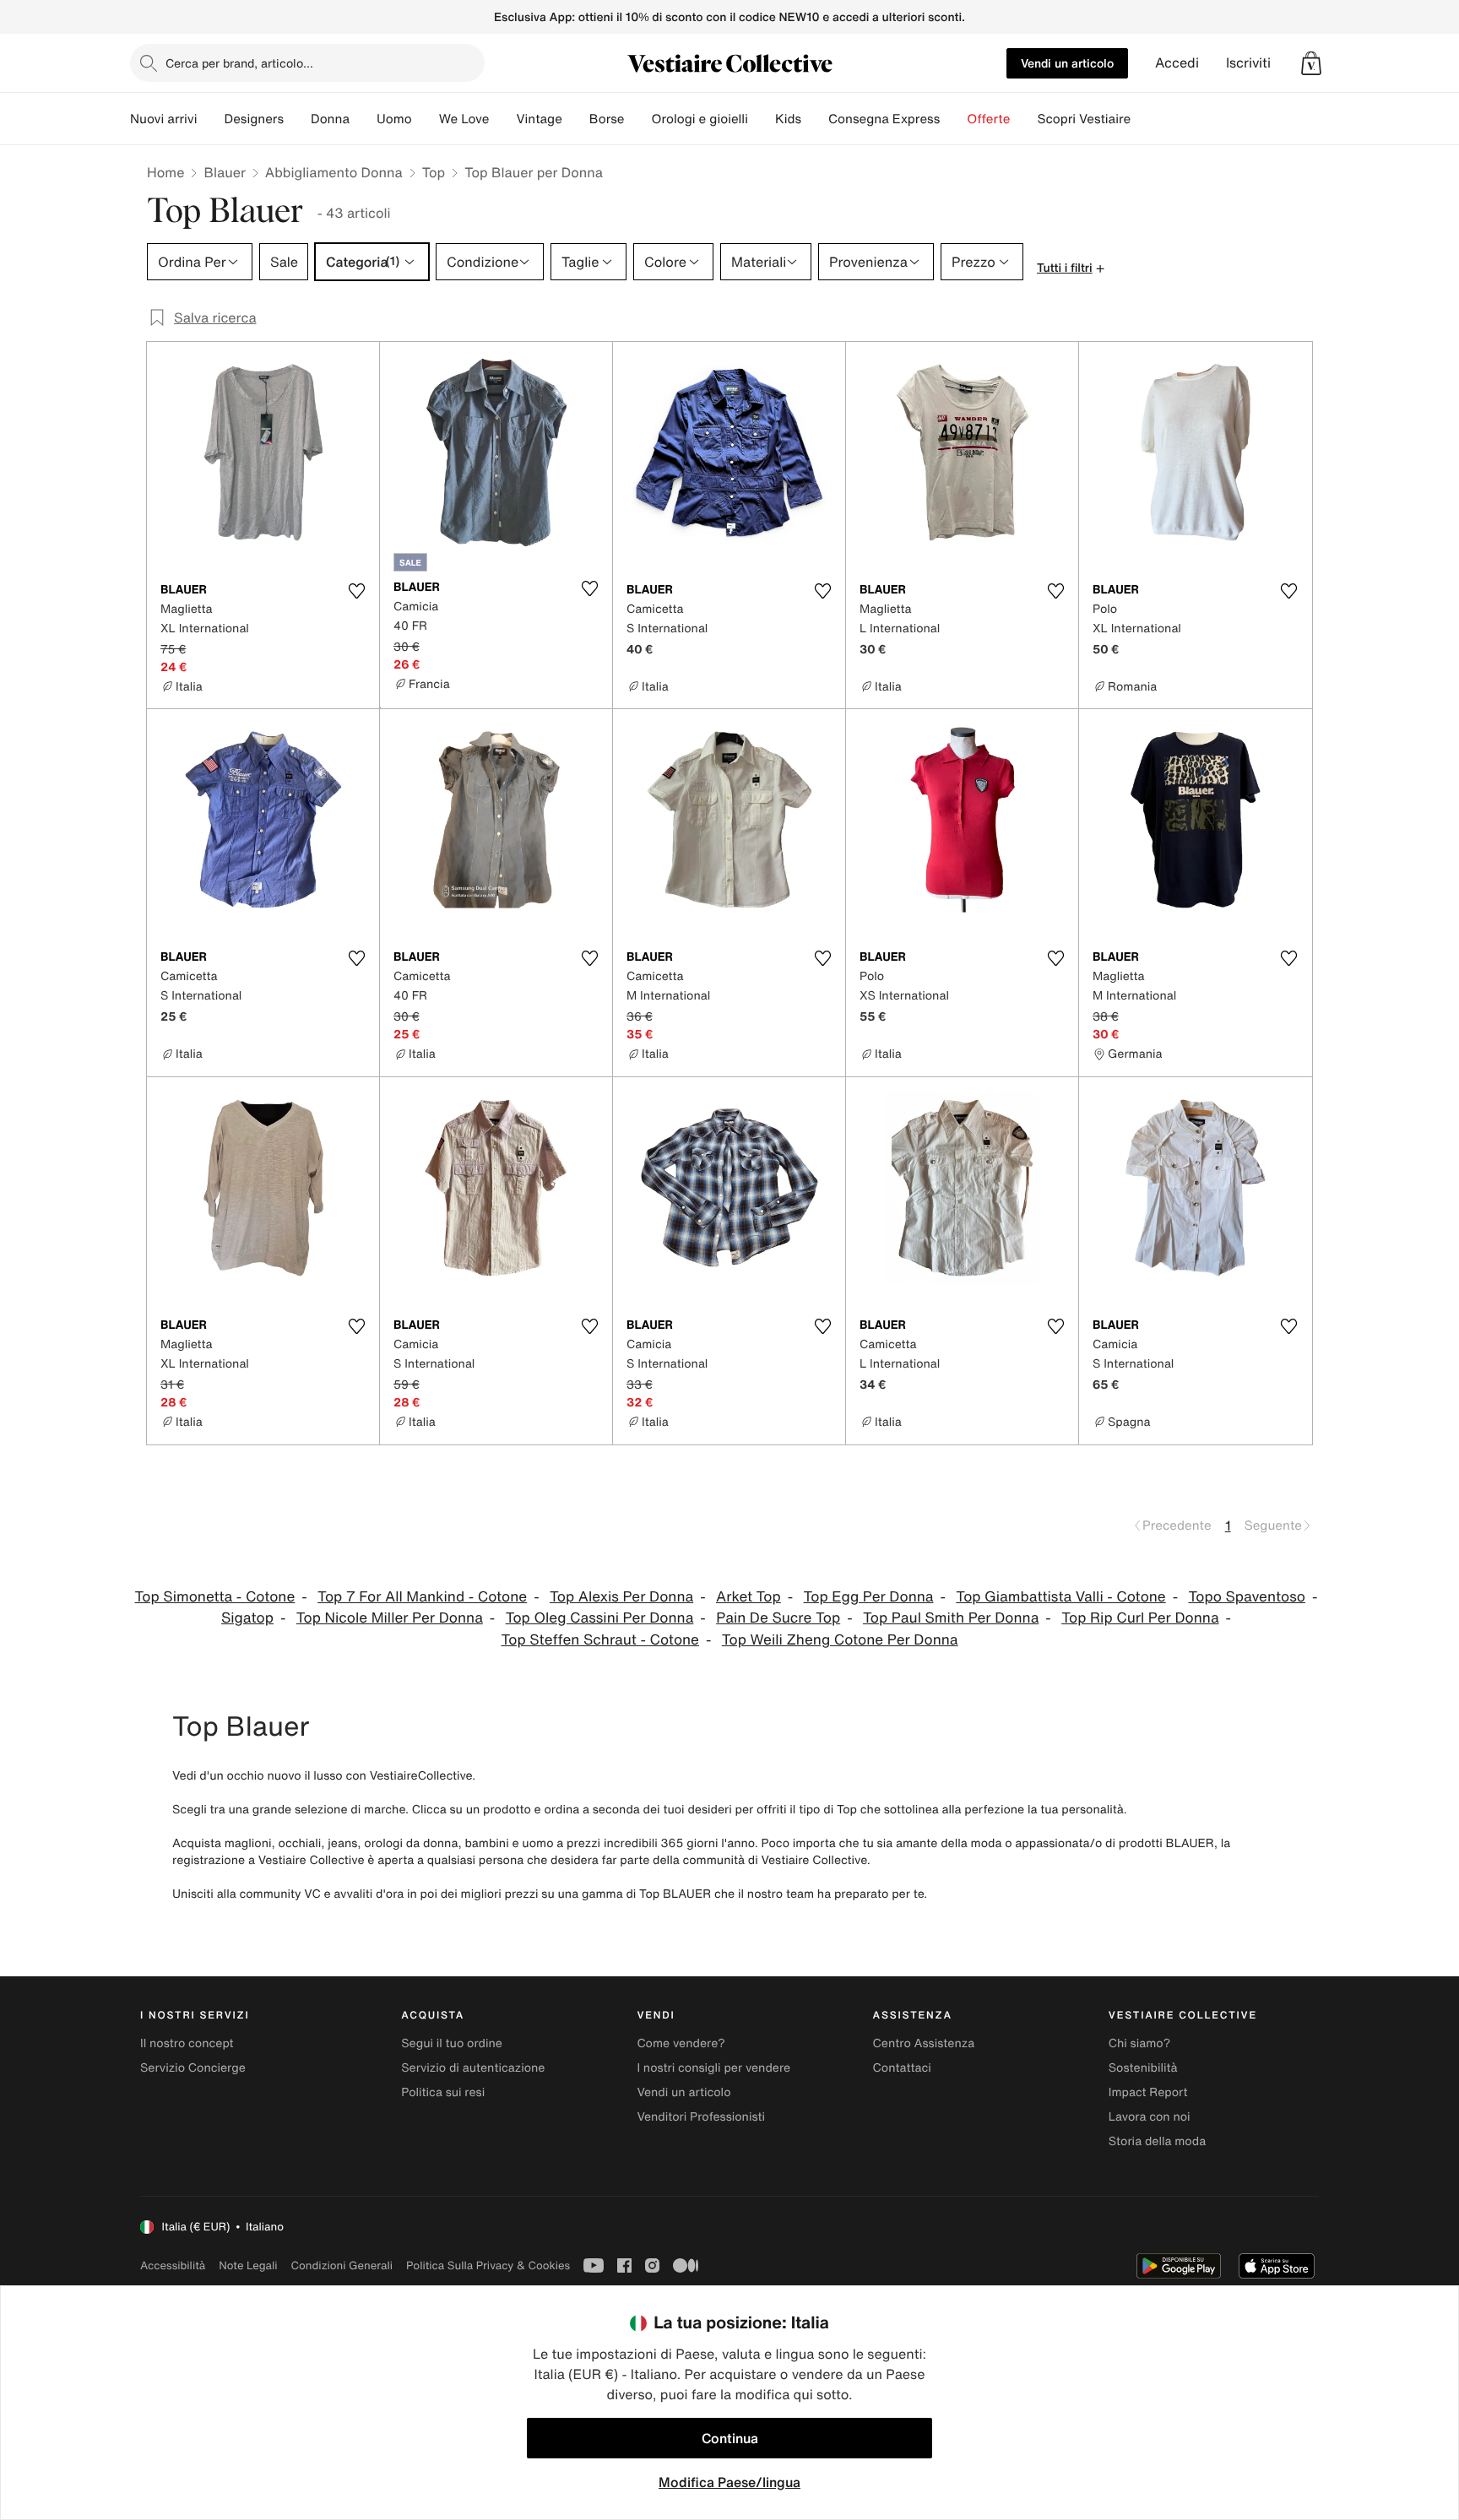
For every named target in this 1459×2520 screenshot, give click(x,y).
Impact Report (1148, 2092)
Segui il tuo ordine (452, 2043)
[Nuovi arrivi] (210, 119)
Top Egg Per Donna (869, 1597)
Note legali (248, 2265)
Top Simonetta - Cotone (215, 1597)
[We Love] (502, 119)
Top (434, 172)
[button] (1311, 63)
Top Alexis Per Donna (621, 1597)
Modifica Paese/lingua (729, 2482)
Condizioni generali (342, 2265)
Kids (788, 119)
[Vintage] (576, 119)
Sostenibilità (1143, 2068)
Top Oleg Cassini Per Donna (600, 1618)
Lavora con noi (1150, 2117)
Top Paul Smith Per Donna (951, 1618)
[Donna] (363, 119)
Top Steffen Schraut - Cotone (600, 1640)
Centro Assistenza (924, 2043)
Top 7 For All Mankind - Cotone (422, 1597)
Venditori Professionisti (701, 2117)
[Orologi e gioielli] (762, 119)
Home (165, 172)
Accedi (1177, 63)
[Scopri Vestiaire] (1144, 119)
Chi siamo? (1139, 2043)
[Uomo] (426, 119)
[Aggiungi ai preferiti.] (356, 591)
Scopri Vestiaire (1084, 119)
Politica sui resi (443, 2092)
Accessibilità (173, 2265)
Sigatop (247, 1618)
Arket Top (748, 1597)
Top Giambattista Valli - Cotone (1060, 1597)
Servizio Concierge (193, 2068)
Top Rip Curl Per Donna (1140, 1618)
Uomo (394, 119)
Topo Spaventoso (1247, 1597)
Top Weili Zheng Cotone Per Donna (840, 1640)
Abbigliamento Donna (334, 172)
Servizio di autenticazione (473, 2068)
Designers (254, 119)
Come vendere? (681, 2043)
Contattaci (902, 2068)
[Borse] (637, 119)
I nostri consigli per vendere (713, 2068)
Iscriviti (1248, 63)
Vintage (539, 119)
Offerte (988, 119)
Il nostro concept (187, 2043)
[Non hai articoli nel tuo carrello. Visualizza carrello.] (1311, 63)
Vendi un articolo (1067, 63)
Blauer (224, 172)
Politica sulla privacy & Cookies (488, 2265)
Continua (730, 2438)
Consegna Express (884, 119)
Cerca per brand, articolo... (239, 63)
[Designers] (297, 119)
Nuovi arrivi (163, 119)
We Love (464, 119)
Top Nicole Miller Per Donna (390, 1618)
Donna (330, 119)
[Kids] (815, 119)
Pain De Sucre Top (778, 1618)
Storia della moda (1157, 2141)
